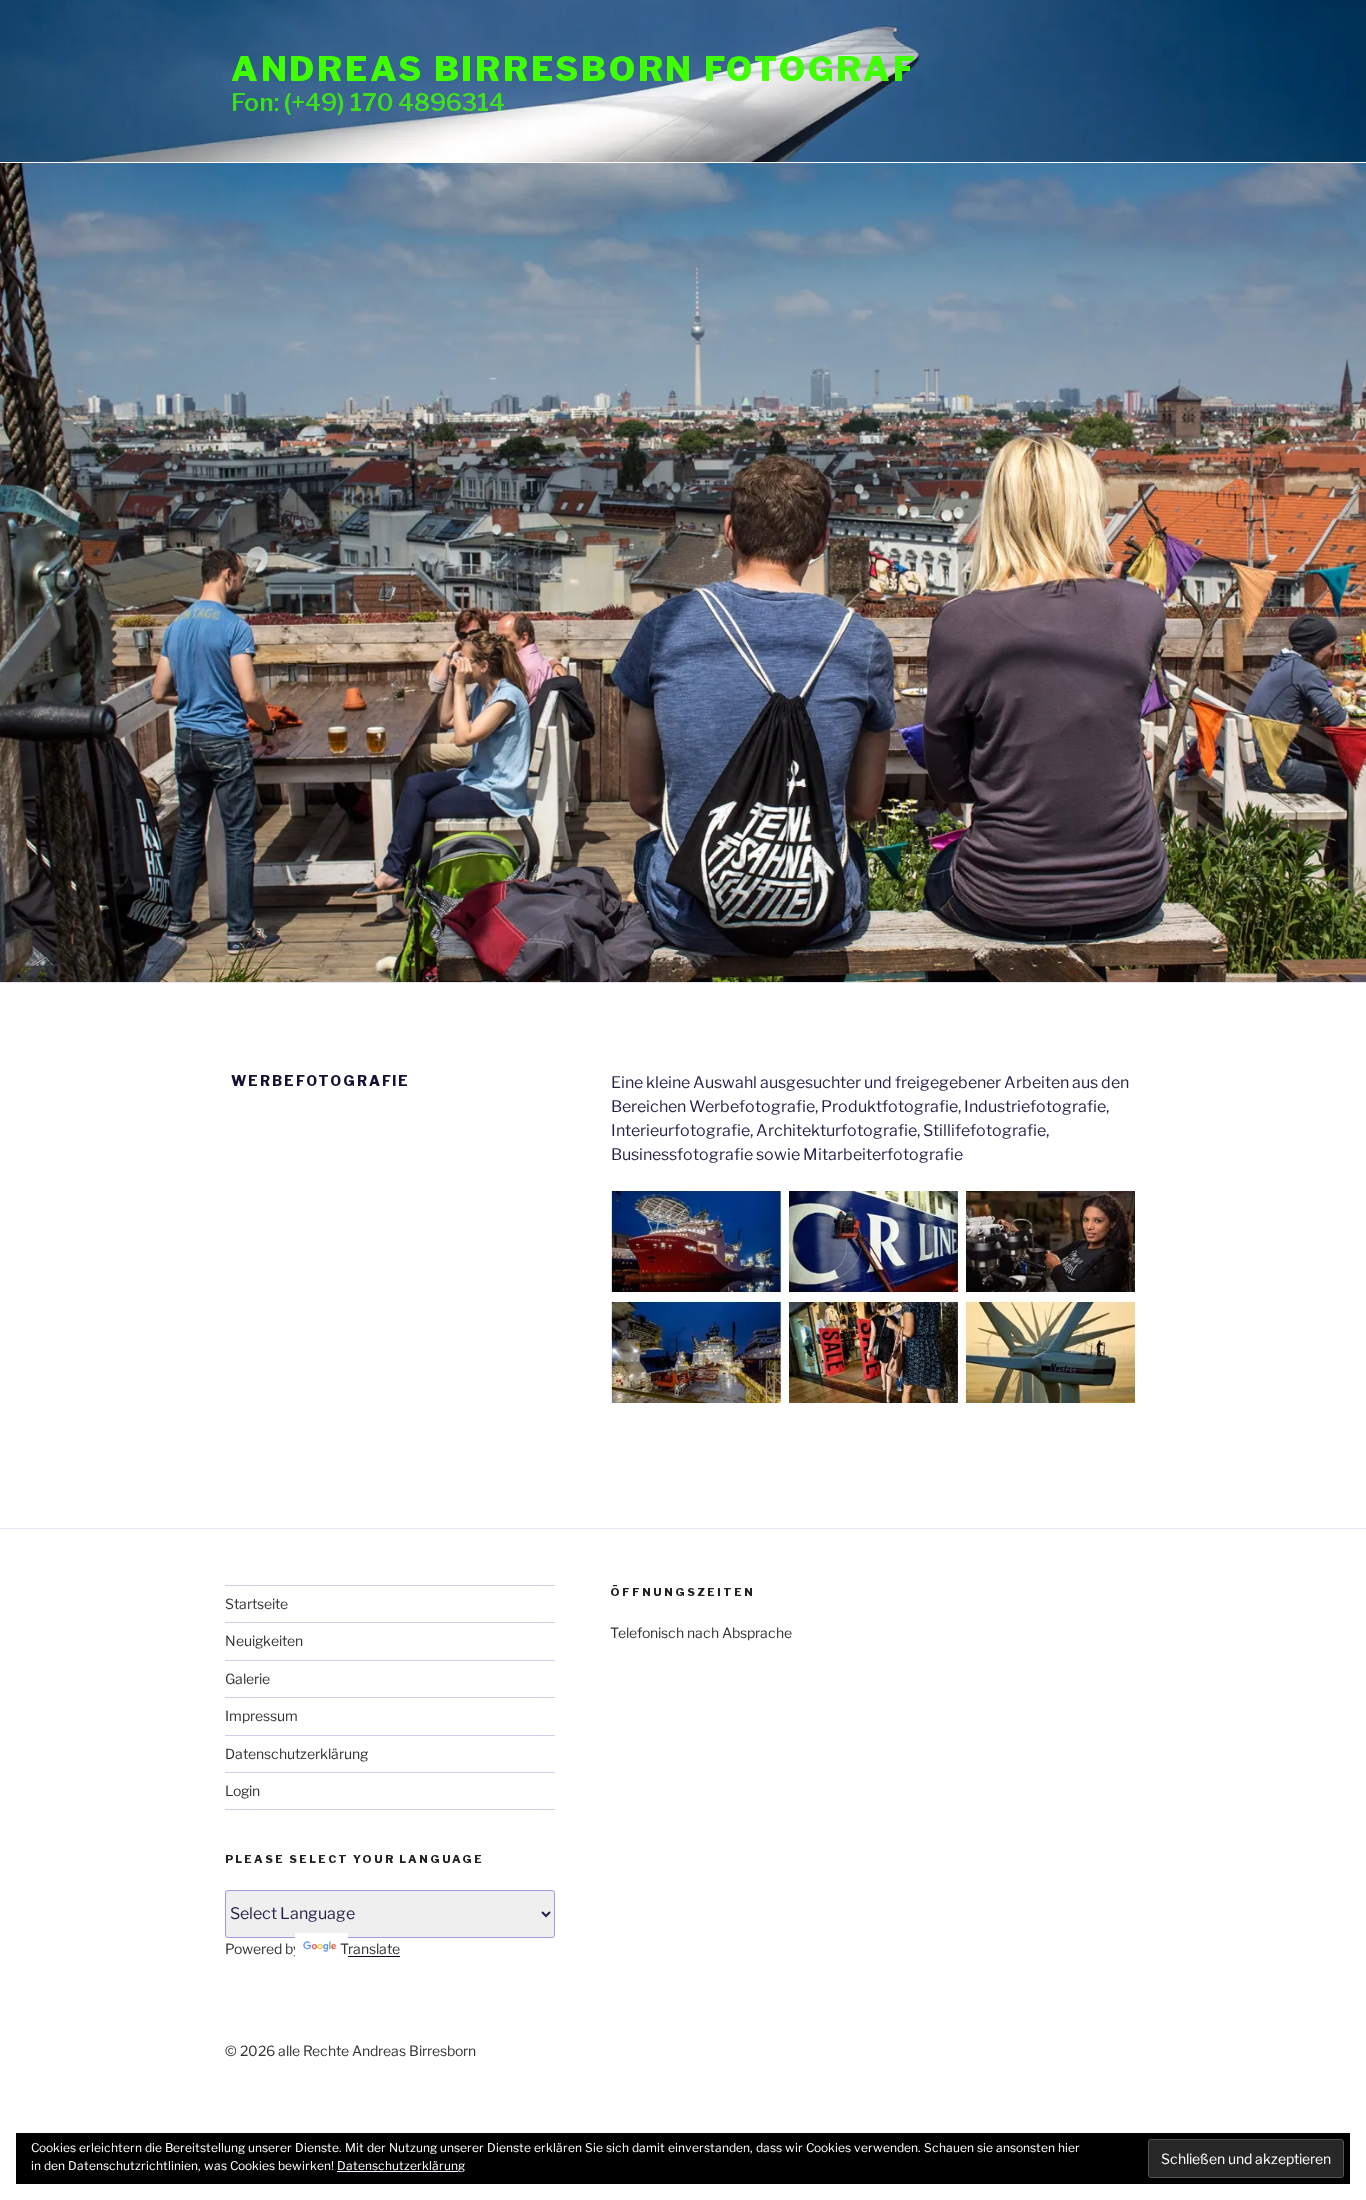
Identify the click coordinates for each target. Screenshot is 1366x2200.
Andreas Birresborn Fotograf (574, 68)
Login (242, 1790)
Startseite (256, 1603)
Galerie (247, 1678)
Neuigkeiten (264, 1640)
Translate (370, 1948)
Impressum (261, 1715)
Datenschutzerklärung (296, 1753)
